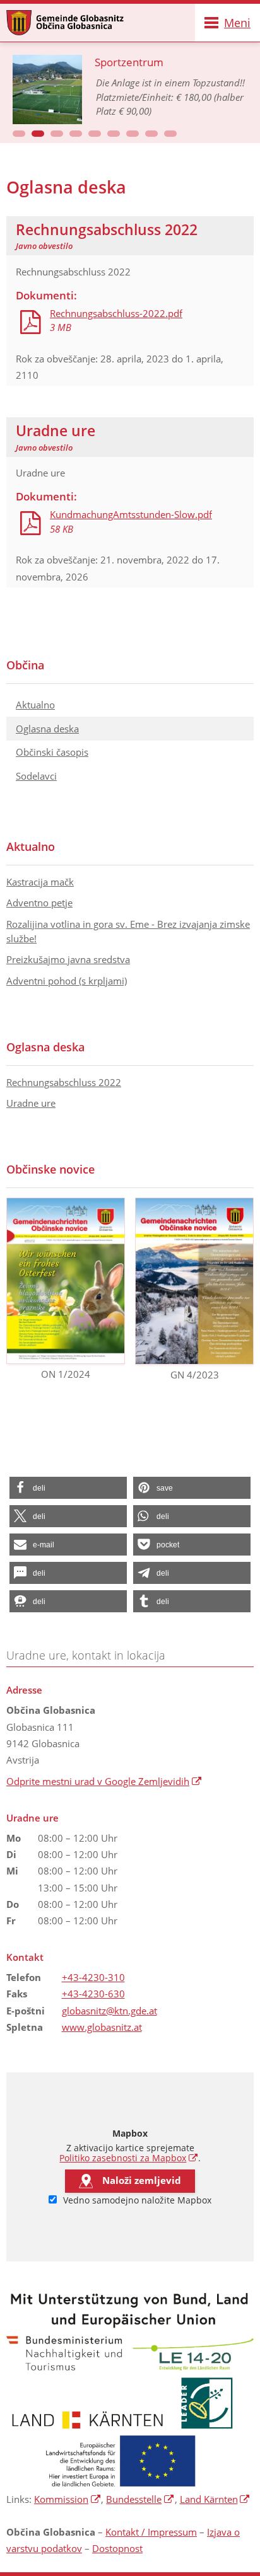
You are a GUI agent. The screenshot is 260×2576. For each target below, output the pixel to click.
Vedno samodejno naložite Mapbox (136, 2200)
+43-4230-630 (93, 1994)
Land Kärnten (215, 2499)
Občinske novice (50, 1169)
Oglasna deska (47, 729)
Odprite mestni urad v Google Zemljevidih (104, 1781)
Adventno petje (39, 903)
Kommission (68, 2499)
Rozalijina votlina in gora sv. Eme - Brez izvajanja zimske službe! (128, 931)
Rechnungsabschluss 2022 (64, 1082)
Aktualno (35, 705)
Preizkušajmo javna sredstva (68, 959)
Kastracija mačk (40, 882)
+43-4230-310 (93, 1977)
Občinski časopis (52, 752)
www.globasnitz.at (102, 2027)
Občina (25, 665)
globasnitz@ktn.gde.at (109, 2011)
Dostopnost (117, 2548)
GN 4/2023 (195, 1375)
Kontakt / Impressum (151, 2532)
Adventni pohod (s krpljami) (67, 981)
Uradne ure (31, 1103)
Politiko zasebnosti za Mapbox (128, 2158)
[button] (19, 134)
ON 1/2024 (66, 1374)
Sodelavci (36, 776)
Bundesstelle (140, 2499)
